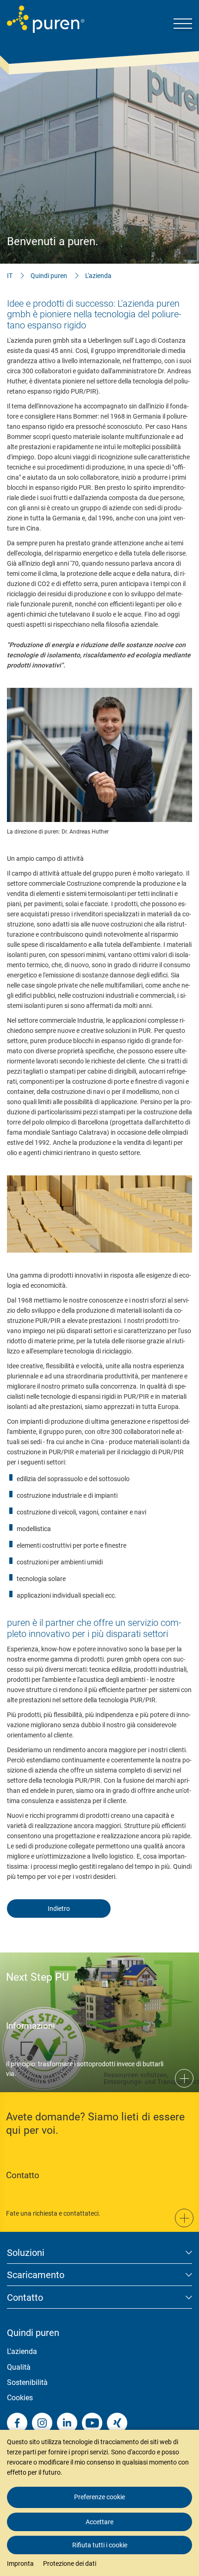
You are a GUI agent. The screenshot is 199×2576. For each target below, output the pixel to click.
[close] (185, 2411)
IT (10, 276)
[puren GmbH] (46, 19)
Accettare (99, 2522)
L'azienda (98, 276)
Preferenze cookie (99, 2497)
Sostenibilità (27, 2382)
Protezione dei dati (70, 2564)
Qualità (19, 2367)
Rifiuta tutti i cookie (100, 2545)
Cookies (20, 2398)
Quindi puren (49, 276)
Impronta (20, 2564)
